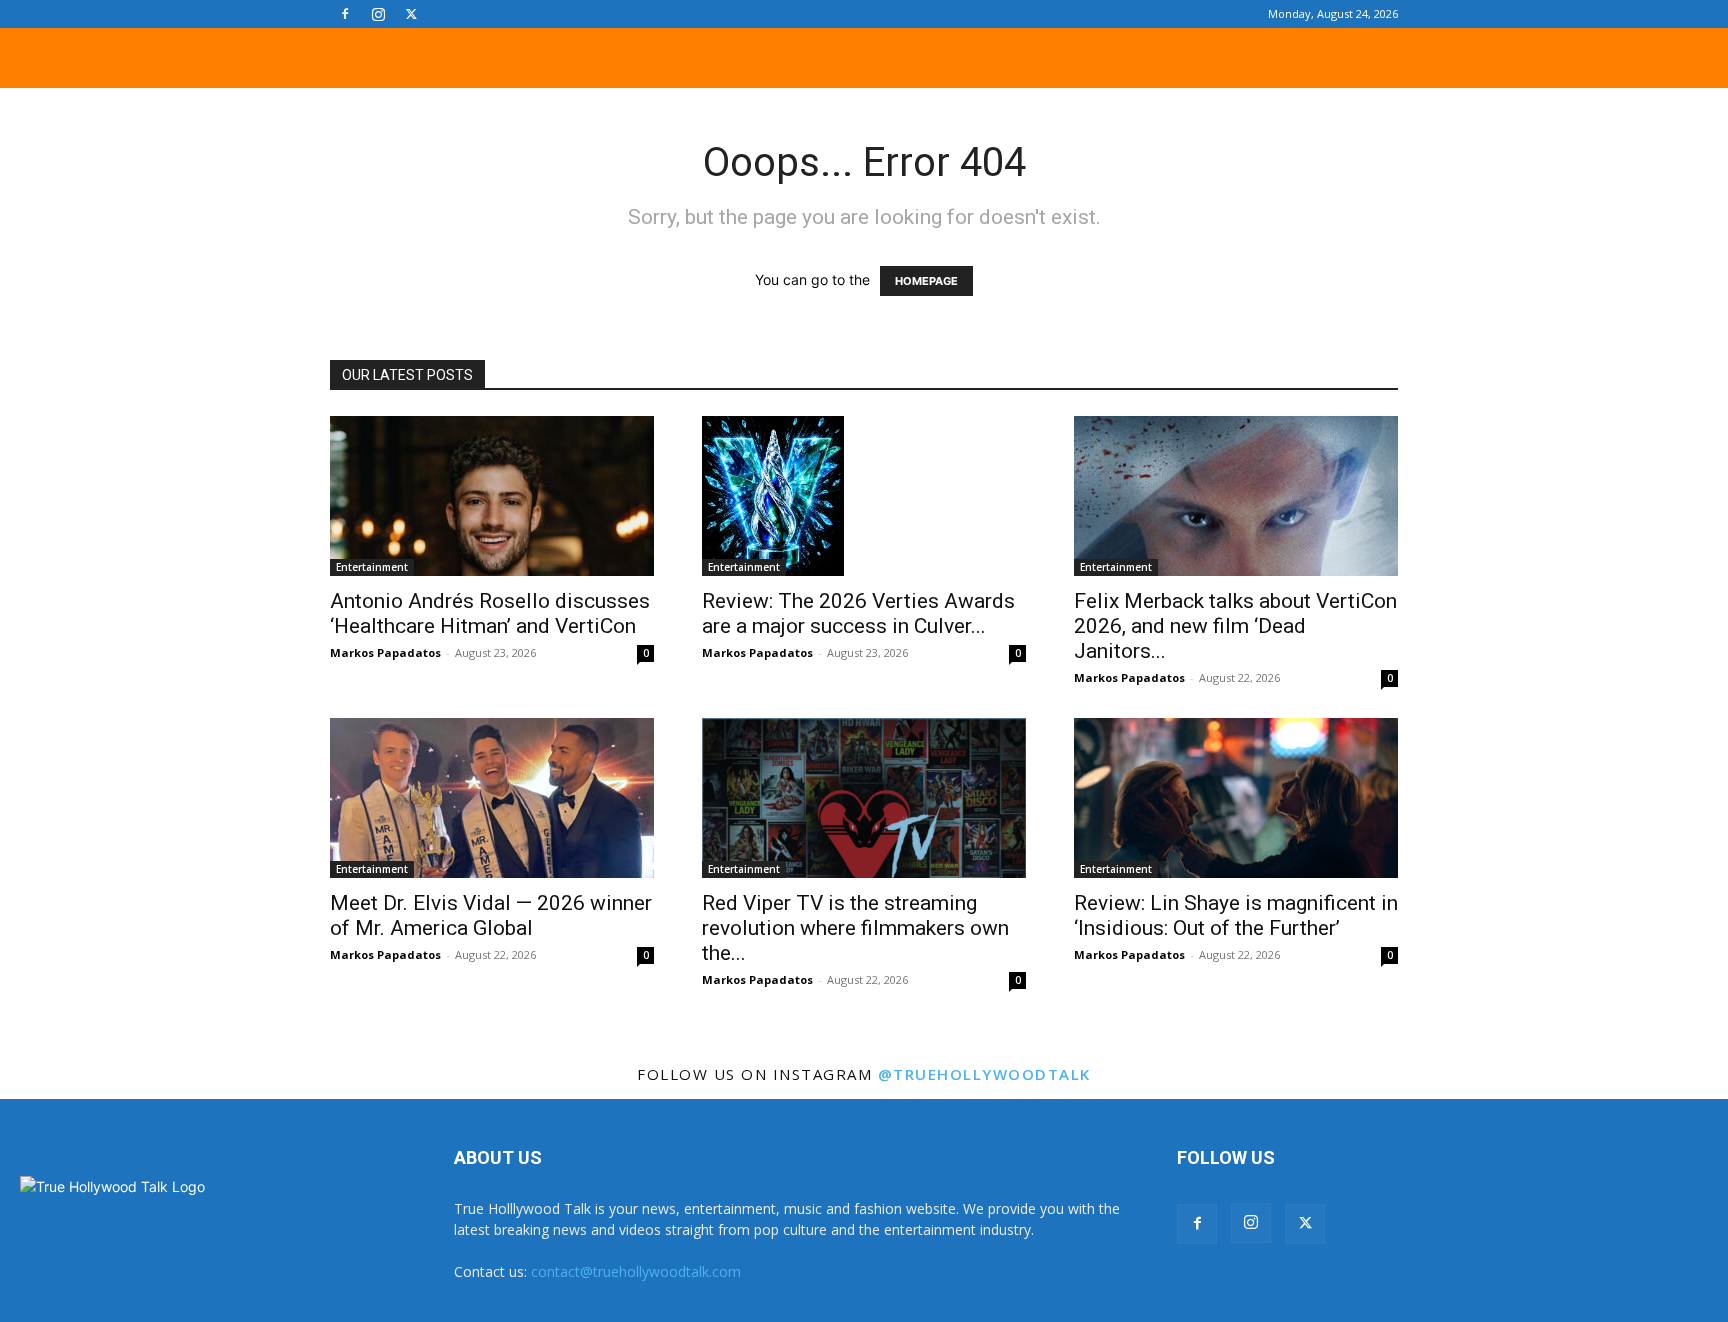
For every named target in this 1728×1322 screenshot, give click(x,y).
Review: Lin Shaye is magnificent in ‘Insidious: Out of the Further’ (1236, 915)
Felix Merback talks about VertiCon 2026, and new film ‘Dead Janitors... (1235, 626)
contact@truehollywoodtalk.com (636, 1271)
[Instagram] (378, 14)
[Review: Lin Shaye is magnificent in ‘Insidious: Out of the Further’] (1236, 798)
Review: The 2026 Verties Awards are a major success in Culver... (858, 613)
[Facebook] (345, 14)
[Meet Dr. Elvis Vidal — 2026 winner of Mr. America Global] (492, 798)
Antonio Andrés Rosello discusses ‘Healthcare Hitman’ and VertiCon (490, 613)
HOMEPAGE (926, 281)
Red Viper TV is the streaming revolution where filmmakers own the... (855, 928)
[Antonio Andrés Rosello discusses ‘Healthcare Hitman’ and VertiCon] (492, 496)
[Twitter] (411, 14)
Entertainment (372, 567)
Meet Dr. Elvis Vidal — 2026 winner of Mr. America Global (491, 915)
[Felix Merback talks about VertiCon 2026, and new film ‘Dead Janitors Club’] (1236, 496)
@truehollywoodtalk (984, 1074)
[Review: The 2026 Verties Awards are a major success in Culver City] (864, 496)
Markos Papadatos (385, 652)
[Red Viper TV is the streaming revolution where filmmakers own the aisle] (864, 798)
